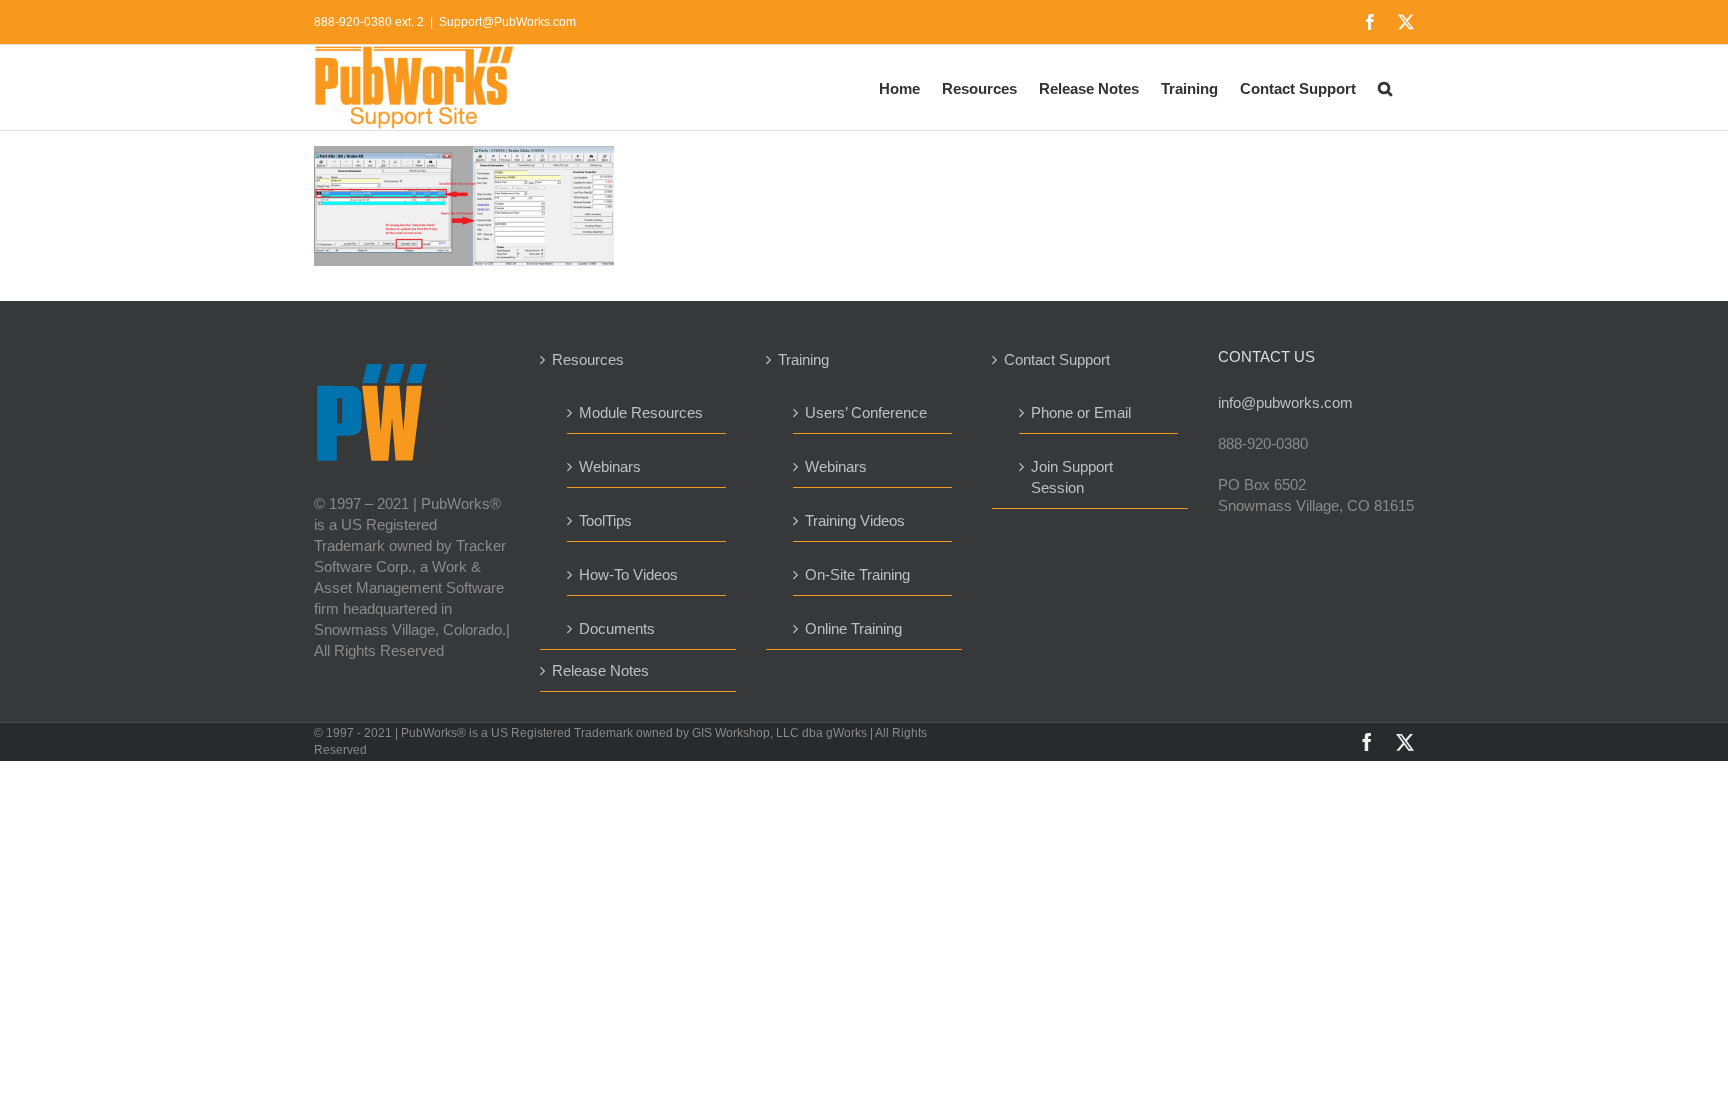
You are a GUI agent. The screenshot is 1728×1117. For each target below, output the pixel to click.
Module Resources (641, 412)
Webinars (610, 466)
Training (803, 359)
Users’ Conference (866, 412)
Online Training (853, 628)
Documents (617, 628)
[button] (1385, 87)
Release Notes (600, 670)
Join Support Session (1072, 477)
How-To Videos (628, 574)
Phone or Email (1081, 412)
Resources (588, 359)
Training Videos (855, 520)
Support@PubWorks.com (507, 22)
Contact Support (1057, 359)
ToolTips (605, 520)
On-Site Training (857, 574)
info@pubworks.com (1285, 402)
